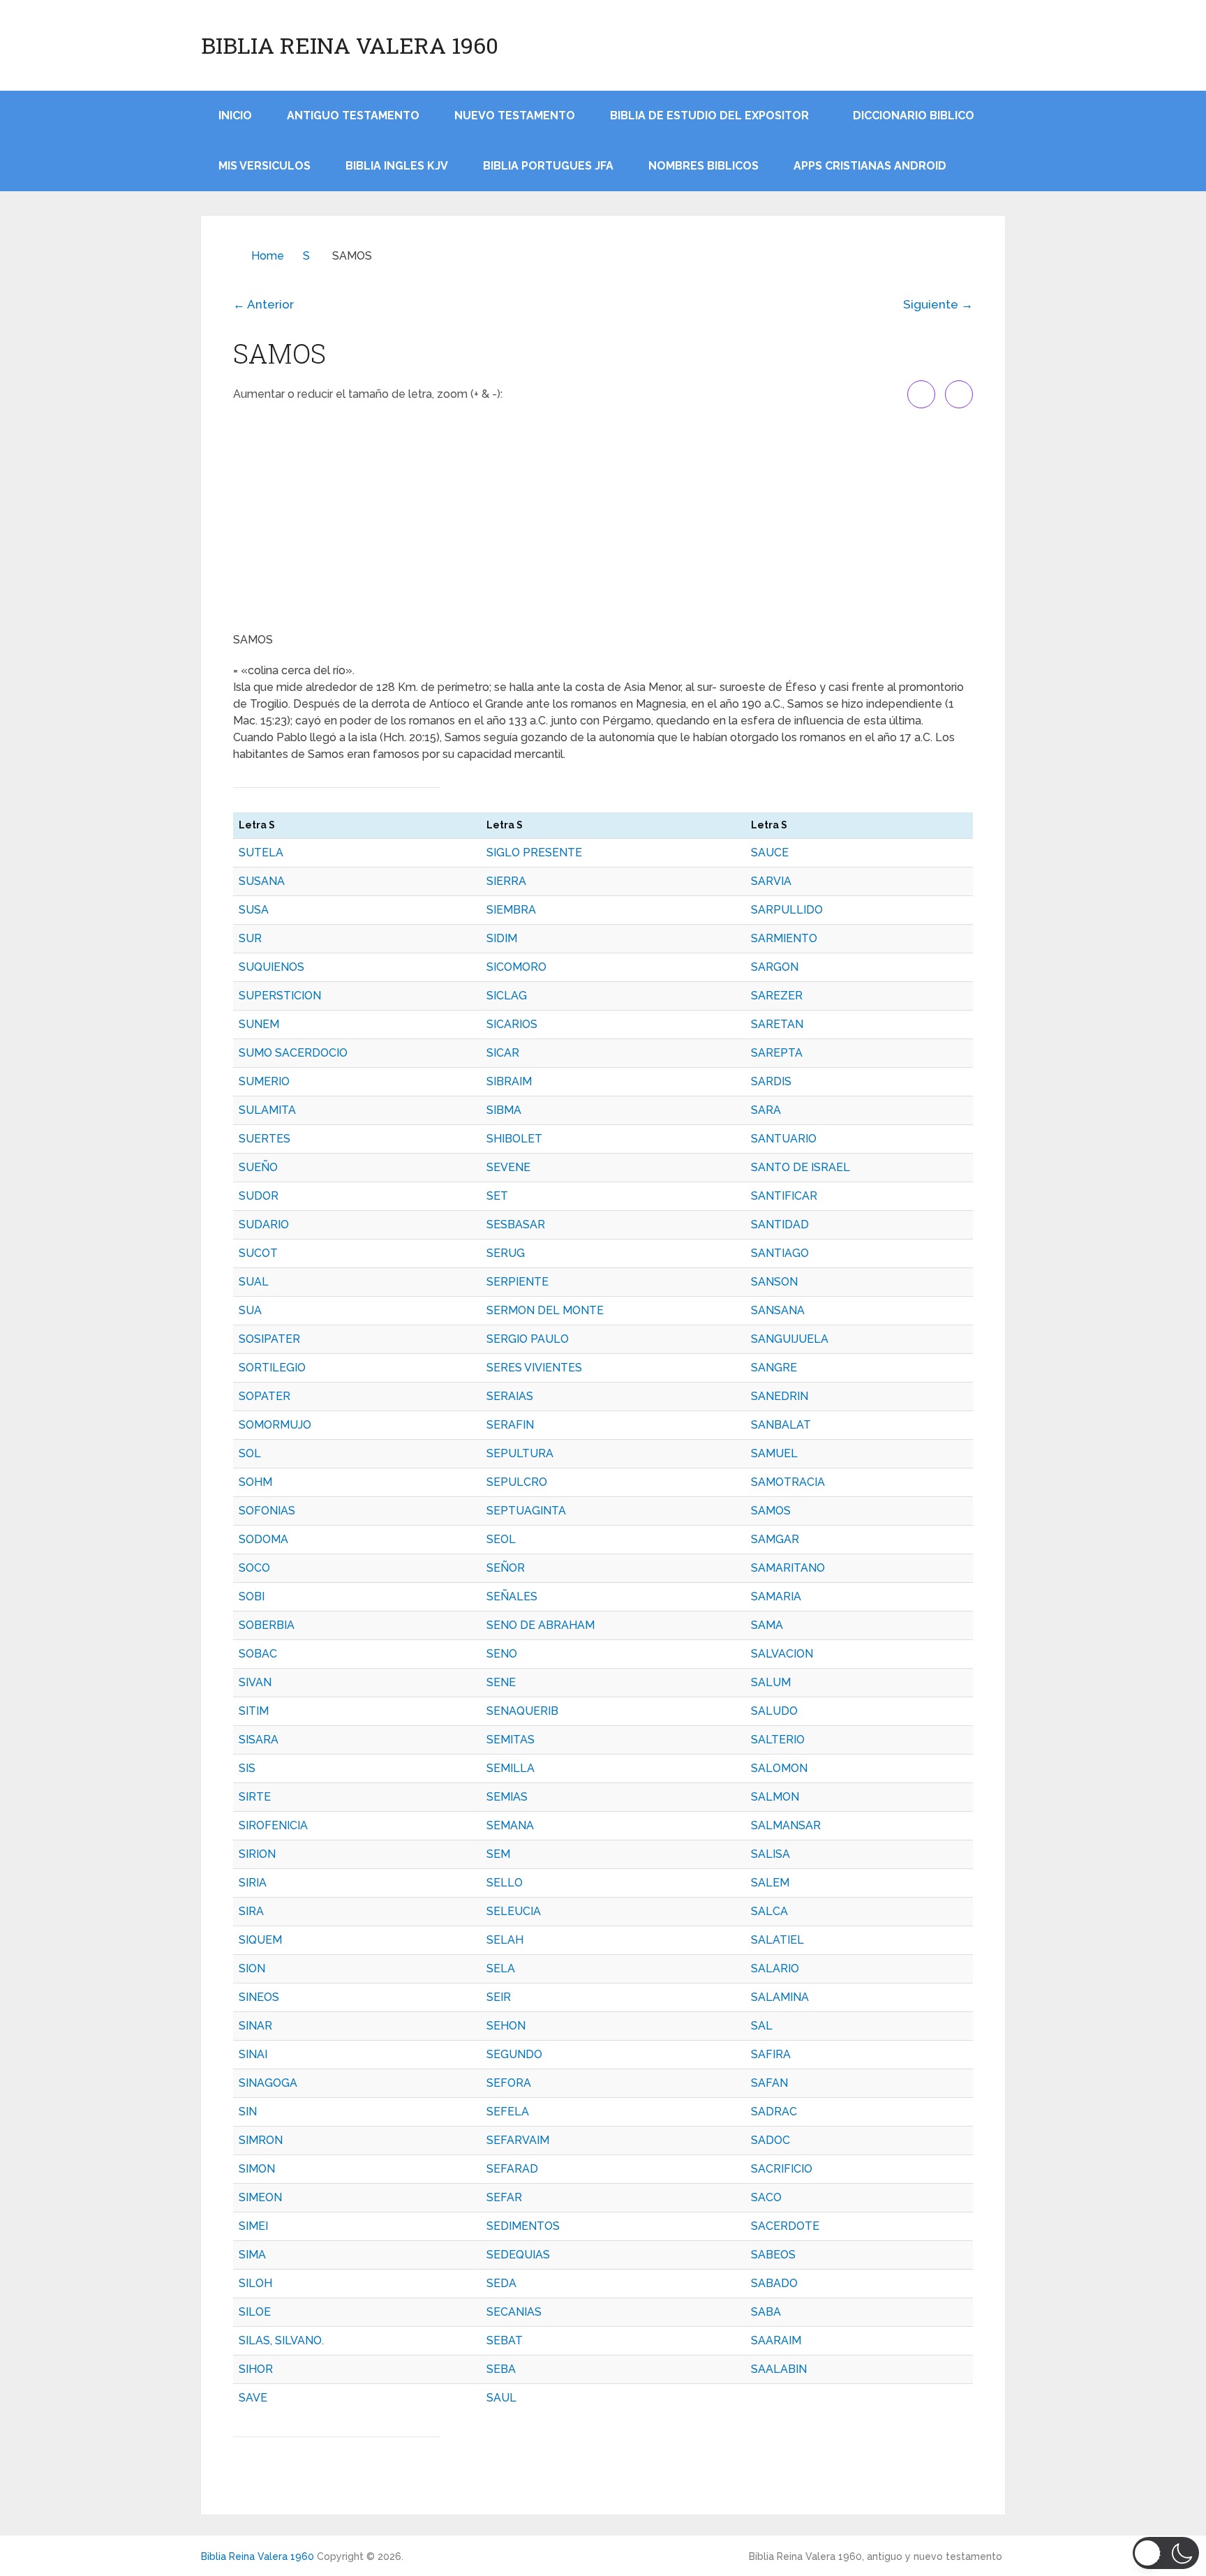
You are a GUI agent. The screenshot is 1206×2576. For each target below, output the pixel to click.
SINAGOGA (268, 2083)
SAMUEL (774, 1453)
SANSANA (778, 1310)
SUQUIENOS (271, 967)
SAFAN (769, 2083)
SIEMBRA (511, 910)
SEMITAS (511, 1740)
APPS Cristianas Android (870, 166)
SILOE (255, 2312)
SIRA (251, 1911)
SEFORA (509, 2083)
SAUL (501, 2398)
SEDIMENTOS (523, 2226)
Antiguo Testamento (353, 116)
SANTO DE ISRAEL (801, 1167)
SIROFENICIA (273, 1825)
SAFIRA (771, 2054)
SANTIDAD (780, 1224)
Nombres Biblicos (703, 166)
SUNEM (259, 1024)
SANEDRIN (780, 1396)
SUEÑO (258, 1167)
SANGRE (774, 1368)
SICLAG (507, 996)
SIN (248, 2112)
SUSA (254, 910)
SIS (247, 1768)
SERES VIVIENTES (534, 1368)
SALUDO (774, 1711)
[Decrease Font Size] (959, 394)
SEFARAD (512, 2169)
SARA (766, 1110)
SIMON (257, 2169)
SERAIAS (510, 1396)
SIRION (257, 1854)
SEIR (499, 1997)
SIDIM (502, 938)
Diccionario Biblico (914, 116)
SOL (250, 1453)
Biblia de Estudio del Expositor (709, 116)
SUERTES (265, 1139)
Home (268, 256)
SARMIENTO (784, 938)
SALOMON (779, 1768)
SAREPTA (777, 1053)
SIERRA (506, 881)
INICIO (235, 116)
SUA (250, 1310)
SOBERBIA (267, 1625)
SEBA (501, 2369)
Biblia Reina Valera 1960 (350, 45)
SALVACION (782, 1654)
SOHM (255, 1482)
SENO (502, 1654)
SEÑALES (512, 1596)
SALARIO (775, 1968)
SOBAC (258, 1654)
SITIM (254, 1711)
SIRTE (255, 1797)
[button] (1166, 2553)
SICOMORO (516, 967)
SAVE (253, 2398)
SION (252, 1968)
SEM (498, 1854)
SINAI (253, 2054)
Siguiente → (938, 304)
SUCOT (258, 1253)
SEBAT (505, 2340)
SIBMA (504, 1110)
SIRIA (253, 1883)
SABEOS (773, 2255)
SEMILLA (511, 1768)
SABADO (774, 2283)
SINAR (255, 2026)
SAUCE (770, 853)
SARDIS (771, 1081)
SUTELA (261, 853)
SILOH (255, 2283)
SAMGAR (775, 1539)
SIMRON (261, 2140)
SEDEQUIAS (518, 2255)
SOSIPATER (269, 1339)
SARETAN (777, 1024)
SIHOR (256, 2369)
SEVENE (508, 1167)
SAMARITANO (788, 1568)
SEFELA (508, 2112)
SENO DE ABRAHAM (541, 1625)
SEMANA (510, 1825)
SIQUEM (260, 1940)
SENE (501, 1682)
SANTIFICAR (784, 1196)
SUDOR (259, 1196)
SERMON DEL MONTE (545, 1310)
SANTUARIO (784, 1139)
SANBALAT (781, 1425)
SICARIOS (512, 1024)
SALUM (771, 1682)
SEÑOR (506, 1568)
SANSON (774, 1282)
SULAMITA (267, 1110)
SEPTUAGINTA (526, 1511)
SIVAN (255, 1682)
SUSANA (262, 881)
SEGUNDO (514, 2054)
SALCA (769, 1911)
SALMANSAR (786, 1825)
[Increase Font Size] (921, 394)
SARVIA (771, 881)
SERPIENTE (518, 1282)
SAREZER (777, 996)
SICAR (503, 1053)
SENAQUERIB (522, 1711)
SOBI (252, 1596)
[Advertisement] (603, 520)
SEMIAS (507, 1797)
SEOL (501, 1539)
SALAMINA (780, 1997)
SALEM (770, 1883)
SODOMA (263, 1539)
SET (497, 1196)
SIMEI (253, 2226)
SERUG (506, 1253)
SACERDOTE (785, 2226)
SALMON (775, 1797)
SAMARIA (776, 1596)
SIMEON (260, 2197)
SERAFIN (510, 1425)
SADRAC (774, 2112)
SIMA (252, 2255)
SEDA (501, 2283)
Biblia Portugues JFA (548, 166)
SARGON (775, 967)
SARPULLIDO (787, 910)
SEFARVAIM (518, 2140)
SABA (766, 2312)
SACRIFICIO (782, 2169)
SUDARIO (264, 1224)
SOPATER (265, 1396)
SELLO (505, 1883)
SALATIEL (777, 1940)
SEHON (506, 2026)
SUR (250, 938)
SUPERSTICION (280, 996)
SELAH (505, 1940)
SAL (762, 2026)
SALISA (770, 1854)
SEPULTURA (520, 1453)
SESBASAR (516, 1224)
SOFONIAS (267, 1511)
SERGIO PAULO (528, 1339)
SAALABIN (779, 2369)
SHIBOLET (514, 1139)
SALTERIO (778, 1740)
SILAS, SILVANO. (281, 2340)
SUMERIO (264, 1081)
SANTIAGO (780, 1253)
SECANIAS (514, 2312)
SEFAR (504, 2197)
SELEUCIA (514, 1911)
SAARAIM (776, 2340)
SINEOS (259, 1997)
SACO (766, 2197)
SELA (501, 1968)
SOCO (254, 1568)
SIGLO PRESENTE (534, 853)
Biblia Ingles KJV (397, 166)
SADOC (770, 2140)
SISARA (259, 1740)
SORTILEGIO (272, 1368)
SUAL (254, 1282)
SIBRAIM (509, 1081)
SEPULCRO (517, 1482)
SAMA (767, 1625)
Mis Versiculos (265, 166)
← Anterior (263, 304)
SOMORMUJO (275, 1425)
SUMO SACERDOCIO (293, 1053)
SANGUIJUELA (790, 1339)
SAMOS (771, 1511)
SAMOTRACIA (788, 1482)
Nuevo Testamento (515, 116)
